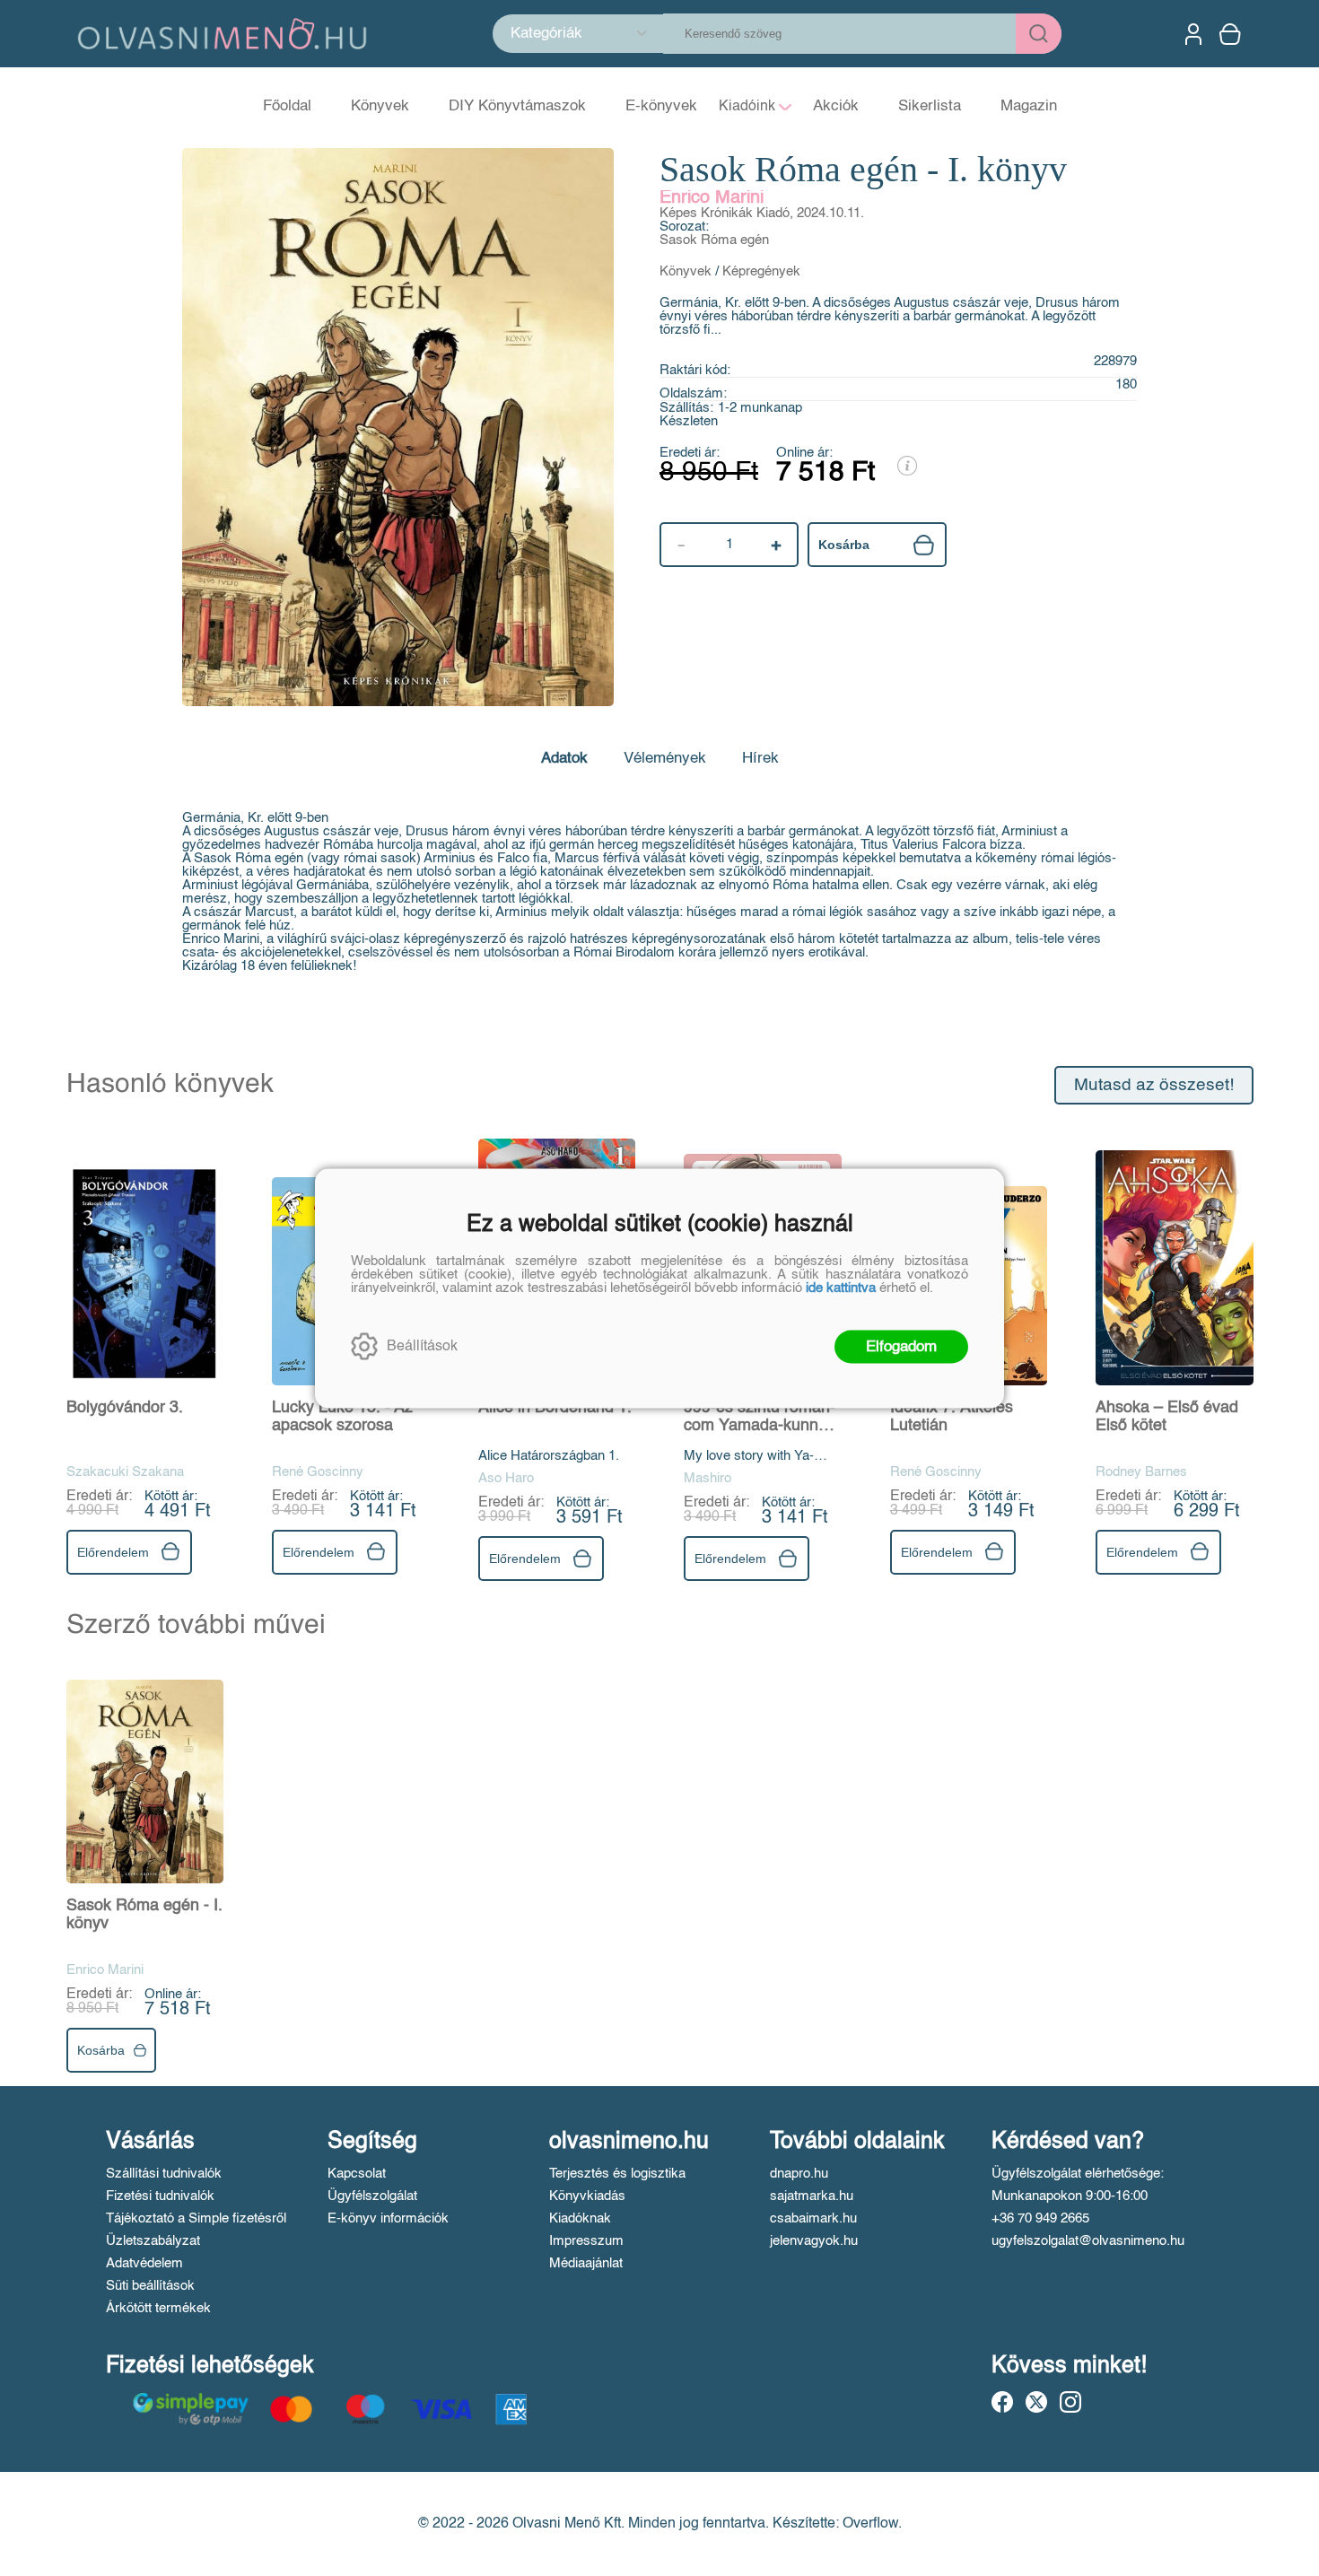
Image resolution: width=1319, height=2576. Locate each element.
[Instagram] (1070, 2402)
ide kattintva (841, 1287)
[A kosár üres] (1232, 34)
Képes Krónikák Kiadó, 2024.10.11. (762, 213)
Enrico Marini (712, 198)
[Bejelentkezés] (1193, 34)
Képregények (761, 271)
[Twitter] (1036, 2402)
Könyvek (686, 271)
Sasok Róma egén (714, 240)
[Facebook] (1002, 2402)
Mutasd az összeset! (1154, 1085)
